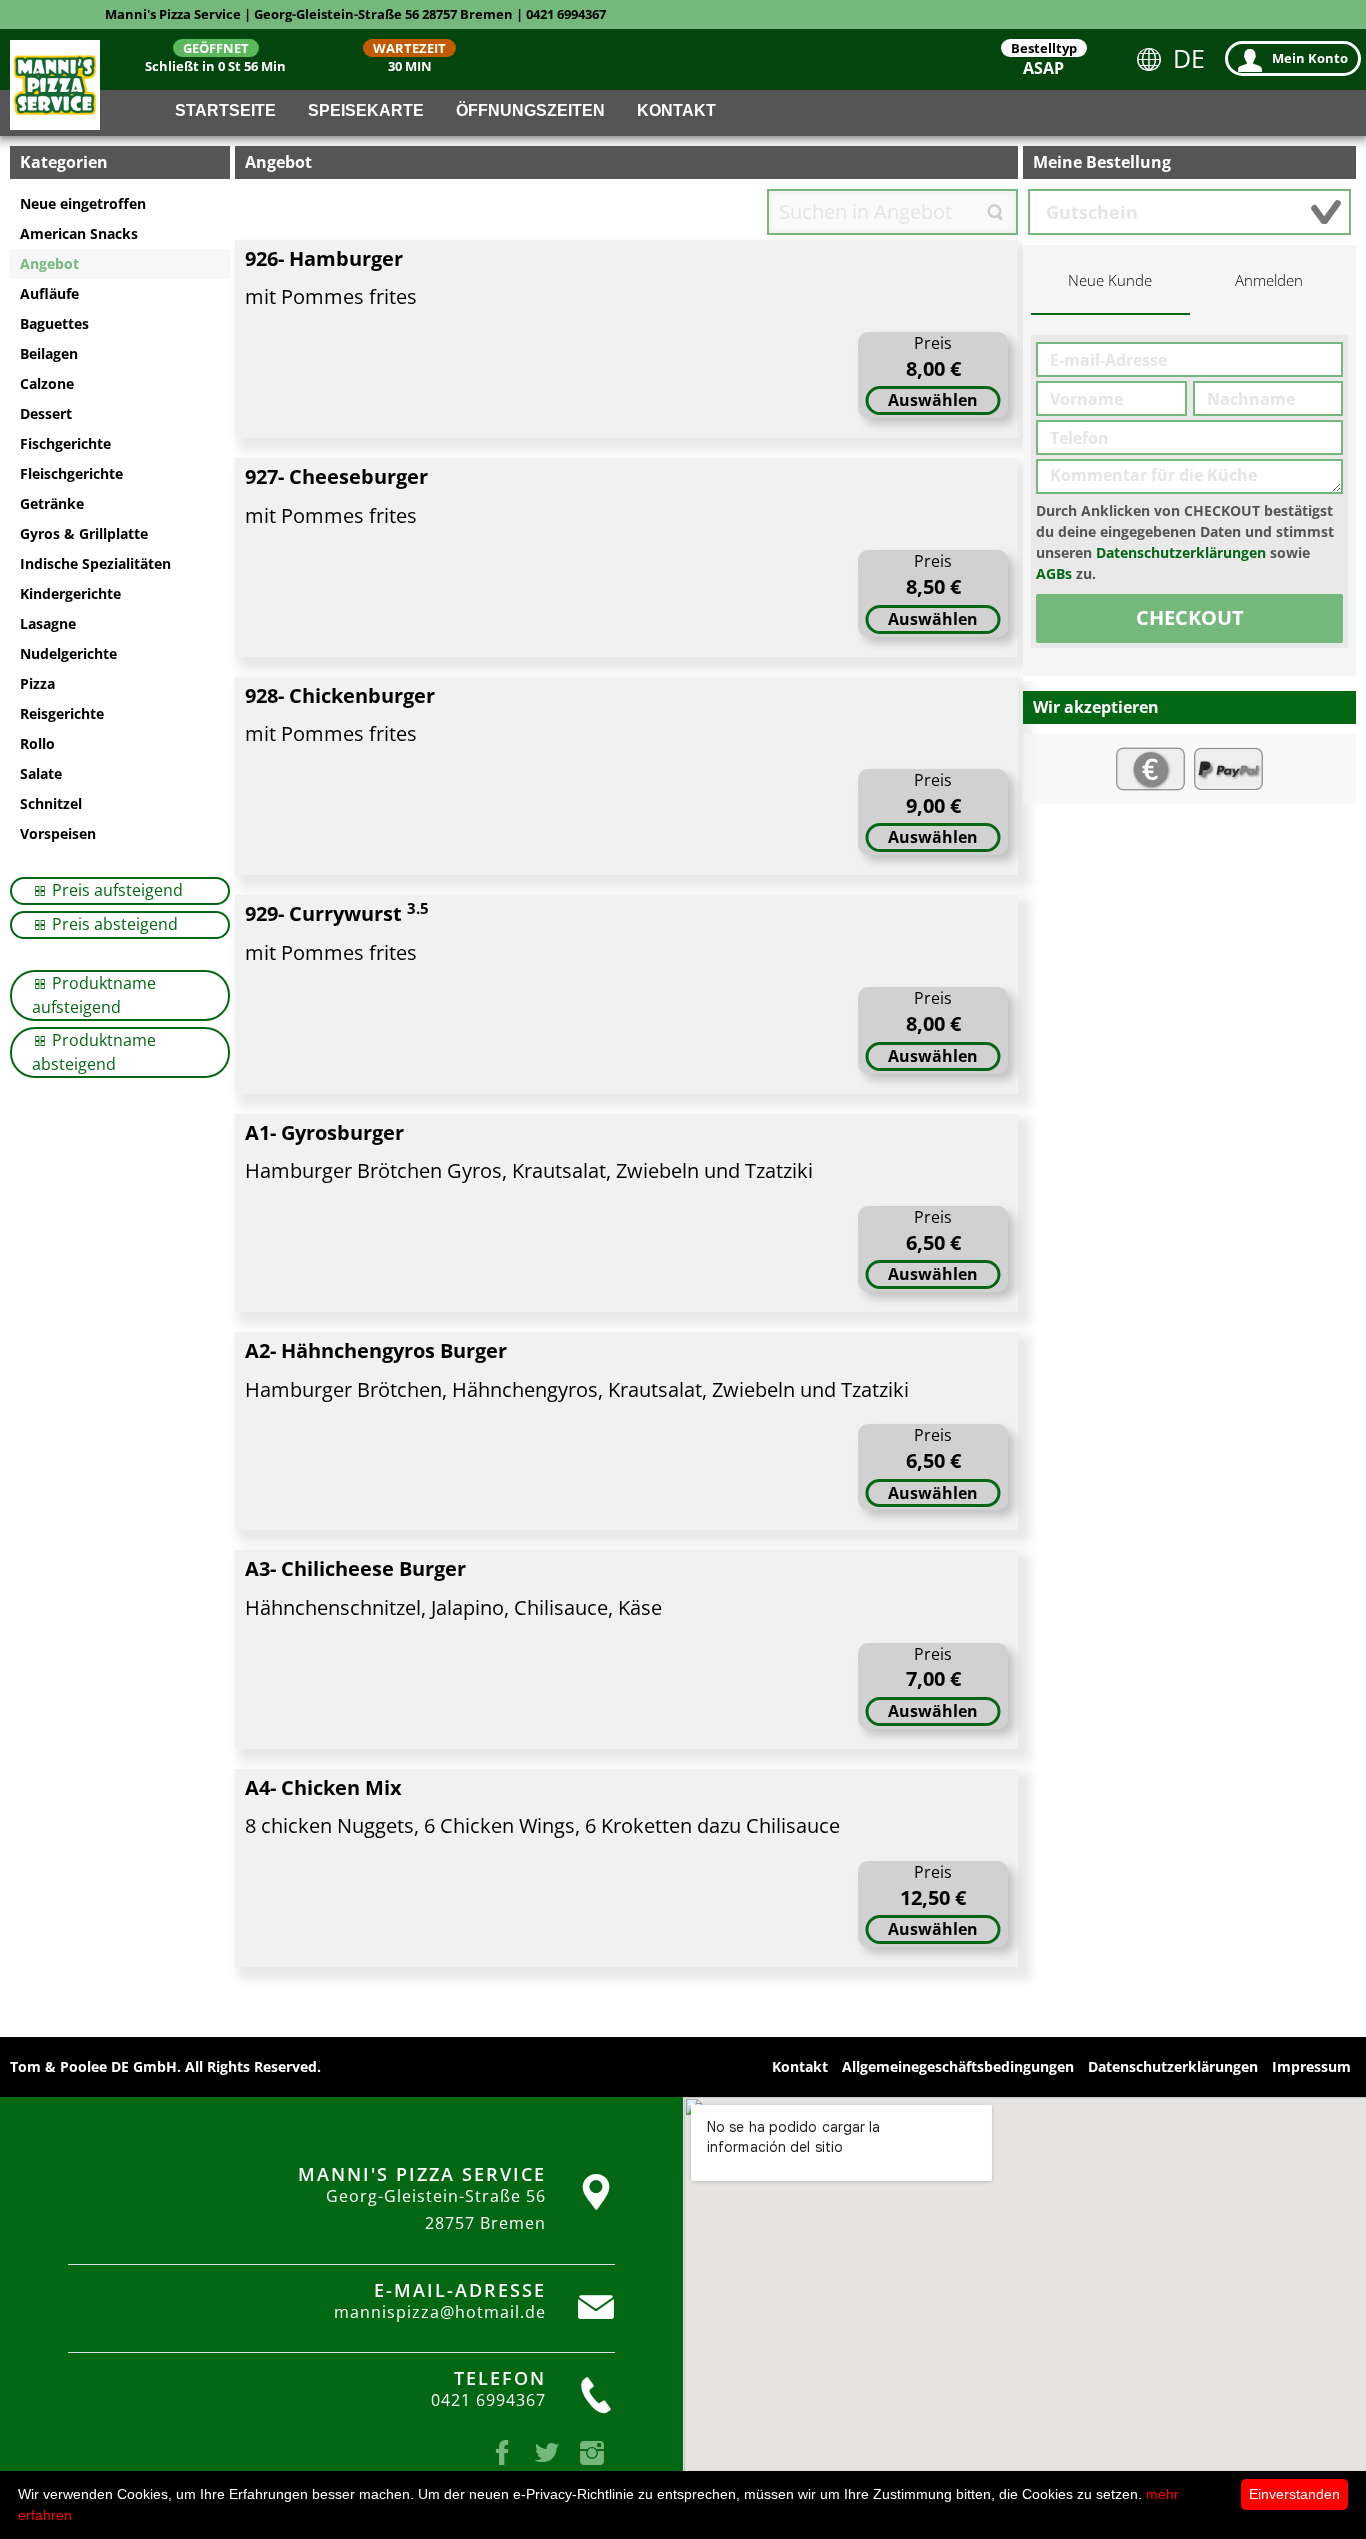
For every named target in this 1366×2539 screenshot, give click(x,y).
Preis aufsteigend (115, 890)
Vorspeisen (58, 833)
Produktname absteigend (94, 1052)
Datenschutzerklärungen (1181, 552)
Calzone (47, 383)
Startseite (225, 110)
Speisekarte (366, 110)
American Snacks (79, 233)
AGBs (1054, 573)
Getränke (52, 503)
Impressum (1311, 2066)
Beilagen (49, 353)
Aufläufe (49, 293)
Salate (41, 773)
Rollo (37, 743)
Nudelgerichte (68, 653)
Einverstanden (1294, 2494)
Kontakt (676, 110)
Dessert (46, 413)
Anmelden (1269, 280)
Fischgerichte (65, 443)
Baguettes (54, 323)
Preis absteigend (113, 924)
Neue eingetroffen (83, 203)
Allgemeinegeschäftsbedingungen (958, 2066)
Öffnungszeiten (530, 110)
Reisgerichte (62, 713)
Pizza (37, 683)
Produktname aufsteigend (94, 995)
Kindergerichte (70, 593)
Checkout (1190, 617)
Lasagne (48, 623)
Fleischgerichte (71, 473)
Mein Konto (1310, 58)
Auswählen (933, 400)
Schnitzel (51, 803)
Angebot (49, 263)
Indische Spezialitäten (95, 563)
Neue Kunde (1110, 280)
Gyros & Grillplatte (84, 533)
